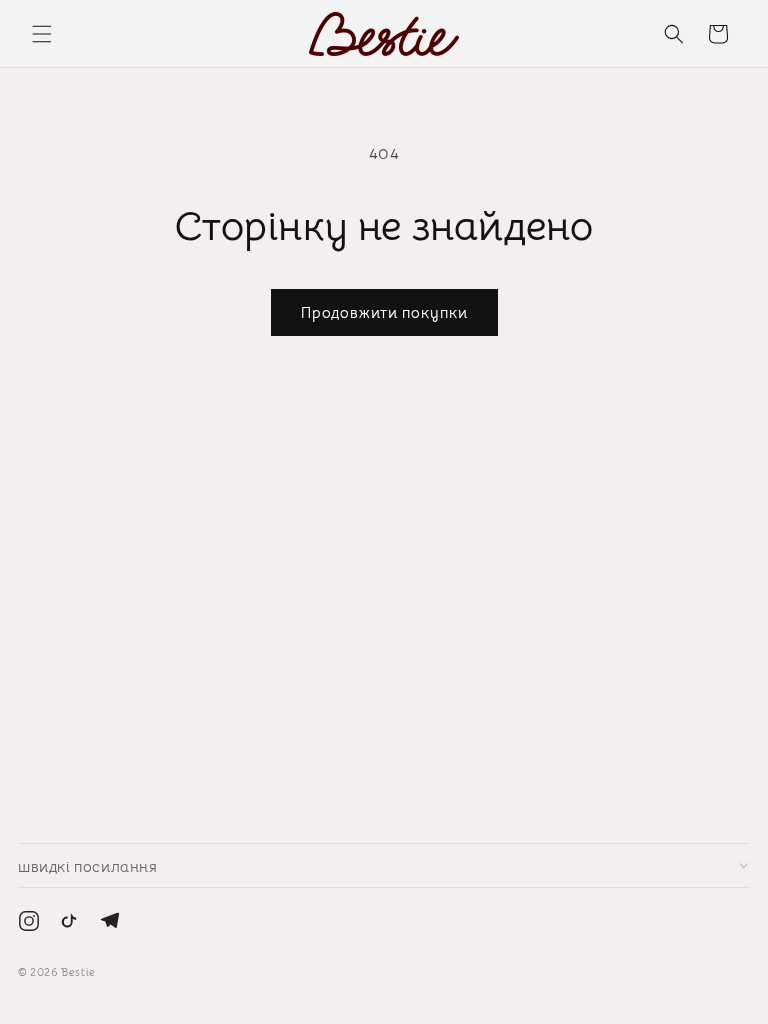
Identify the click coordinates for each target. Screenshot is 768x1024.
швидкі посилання (88, 865)
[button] (42, 34)
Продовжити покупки (384, 311)
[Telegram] (109, 925)
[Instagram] (29, 925)
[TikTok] (69, 925)
